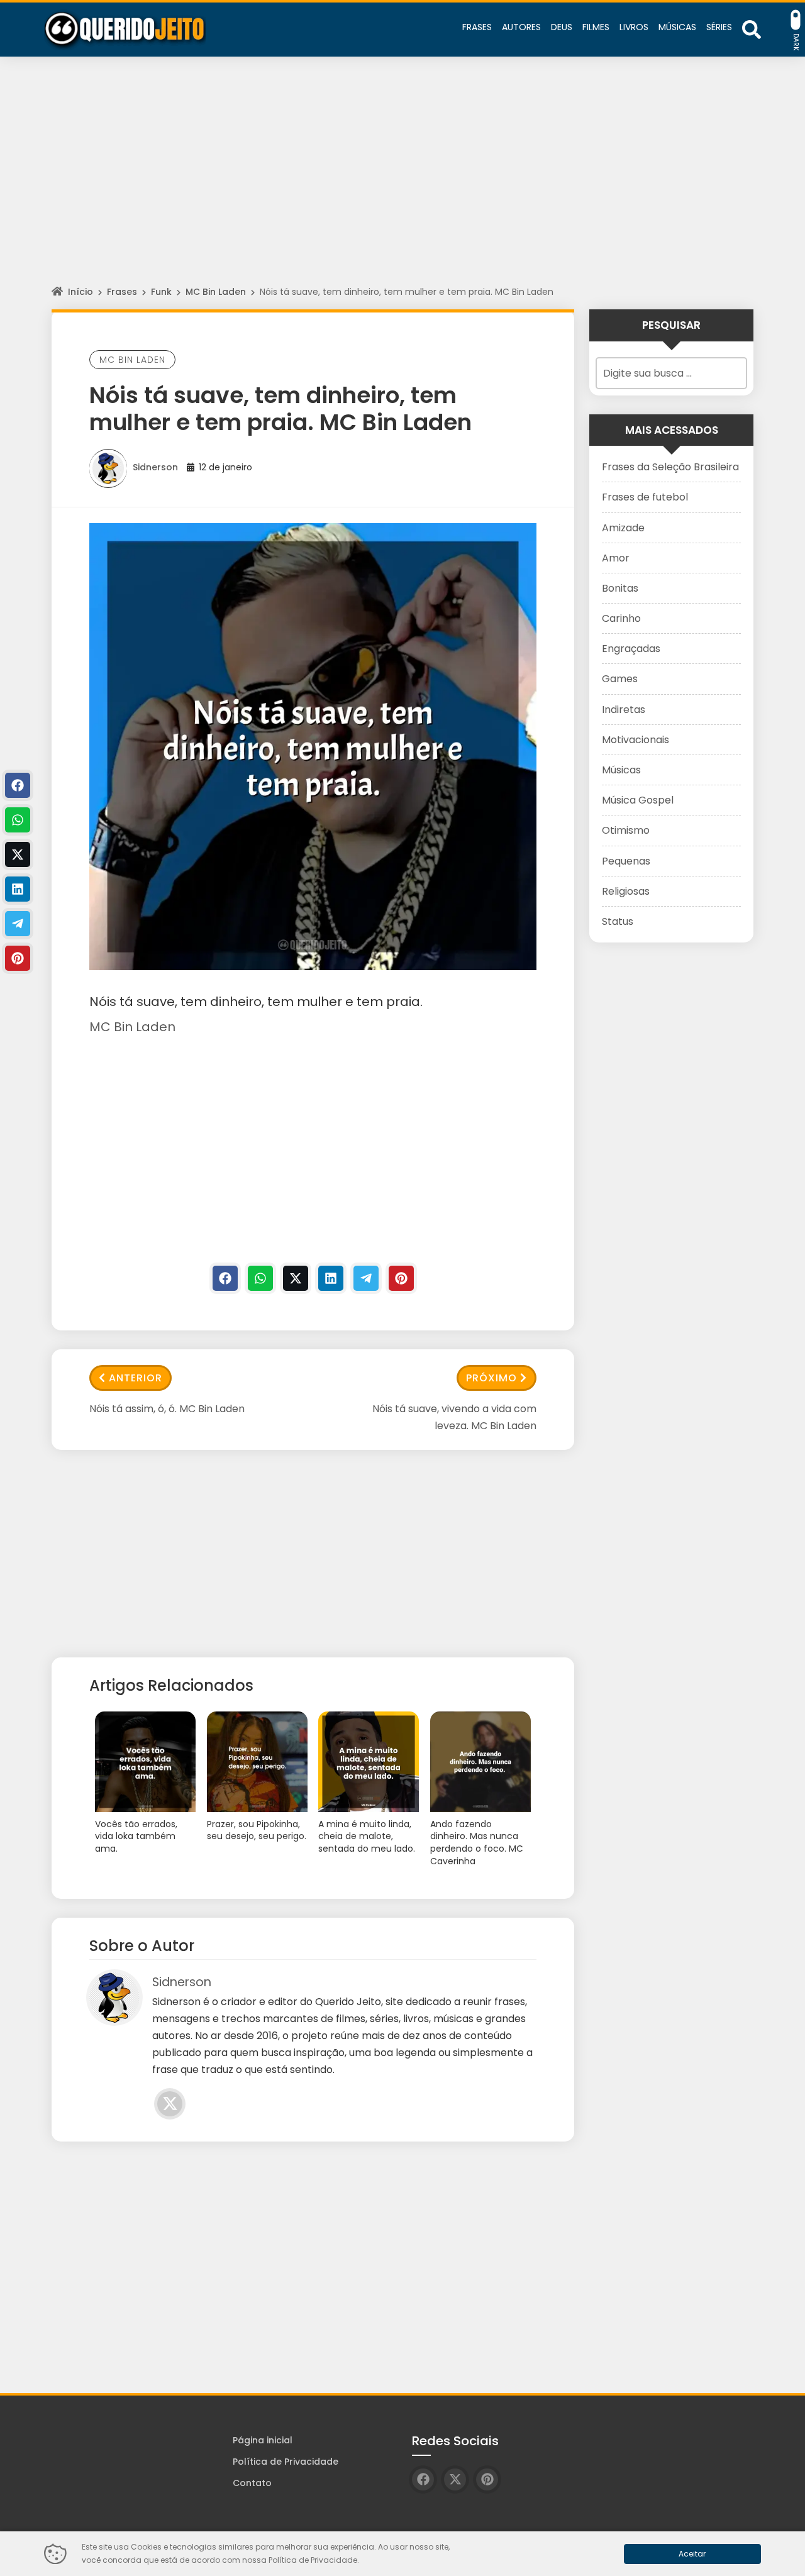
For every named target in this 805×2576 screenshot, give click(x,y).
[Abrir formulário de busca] (752, 29)
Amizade (623, 528)
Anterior (136, 1378)
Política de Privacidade (286, 2462)
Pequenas (626, 861)
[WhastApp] (260, 1278)
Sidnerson (155, 467)
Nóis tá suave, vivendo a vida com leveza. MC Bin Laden (454, 1417)
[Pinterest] (401, 1278)
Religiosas (626, 891)
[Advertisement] (402, 182)
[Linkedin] (331, 1278)
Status (618, 921)
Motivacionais (636, 740)
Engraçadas (631, 649)
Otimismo (626, 830)
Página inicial (263, 2440)
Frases (122, 292)
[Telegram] (366, 1278)
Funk (161, 292)
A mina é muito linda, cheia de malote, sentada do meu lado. (367, 1837)
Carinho (621, 618)
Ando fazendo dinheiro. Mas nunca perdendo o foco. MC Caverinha (477, 1843)
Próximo (491, 1378)
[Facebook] (225, 1278)
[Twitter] (296, 1278)
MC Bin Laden (216, 292)
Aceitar (692, 2554)
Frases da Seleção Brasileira (670, 467)
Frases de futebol (645, 497)
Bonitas (620, 588)
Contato (252, 2483)
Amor (616, 558)
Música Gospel (638, 800)
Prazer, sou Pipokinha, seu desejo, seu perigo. (257, 1831)
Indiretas (624, 710)
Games (620, 679)
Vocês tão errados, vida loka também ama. (136, 1837)
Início (80, 292)
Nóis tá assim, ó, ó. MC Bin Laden (167, 1409)
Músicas (621, 770)
